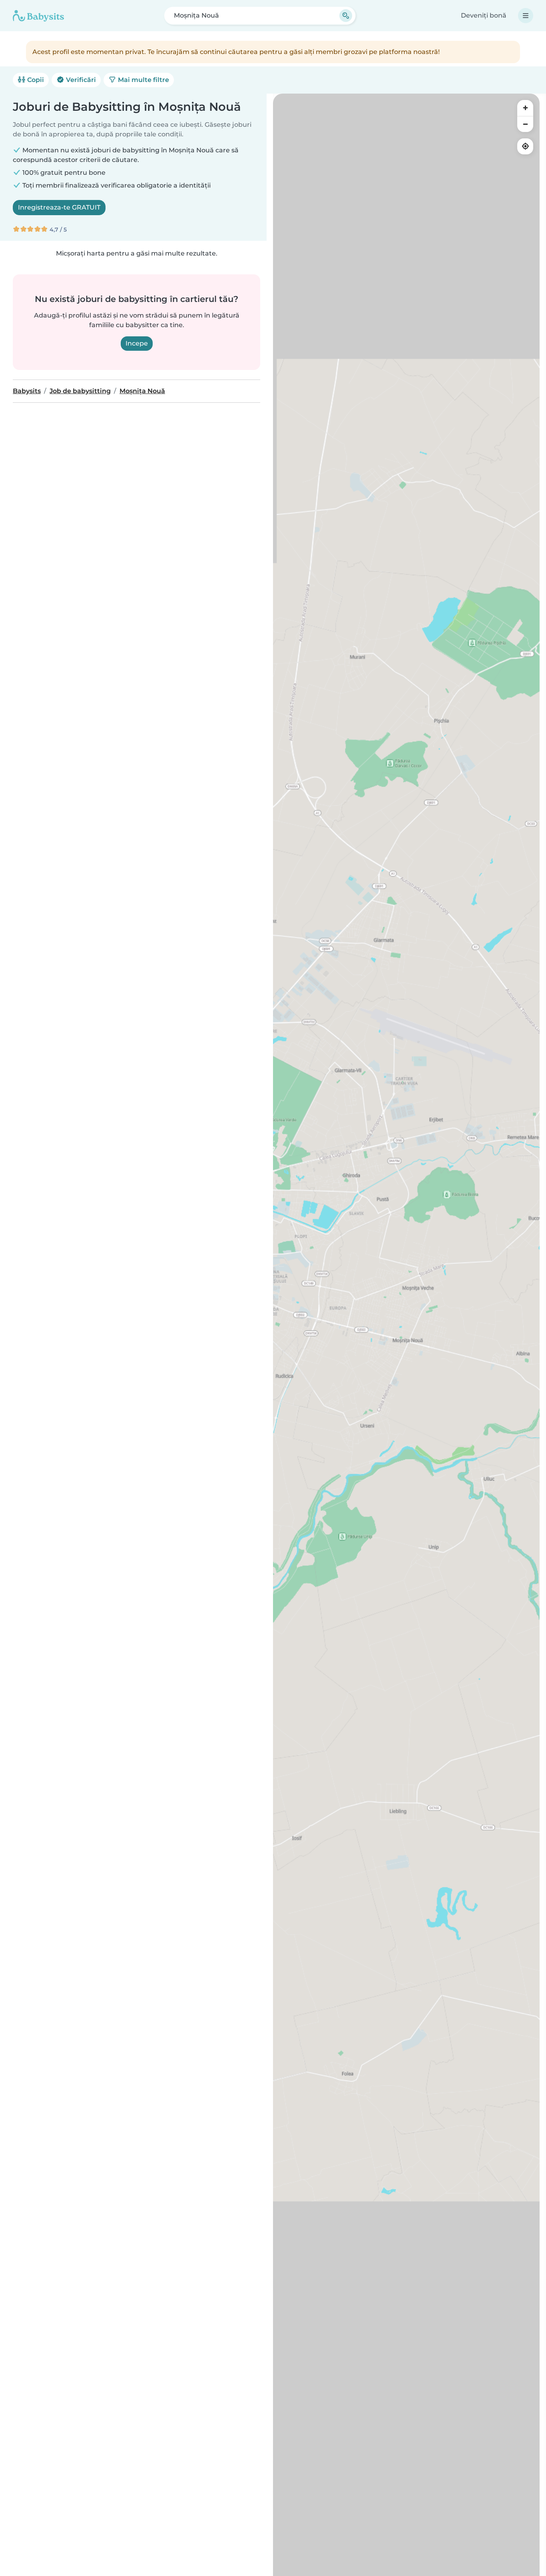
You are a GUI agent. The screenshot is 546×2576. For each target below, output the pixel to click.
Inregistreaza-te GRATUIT (59, 207)
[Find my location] (525, 146)
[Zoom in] (525, 108)
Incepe (137, 343)
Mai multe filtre (143, 80)
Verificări (80, 80)
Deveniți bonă (484, 15)
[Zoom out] (525, 124)
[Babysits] (38, 16)
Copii (35, 80)
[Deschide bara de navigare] (526, 16)
